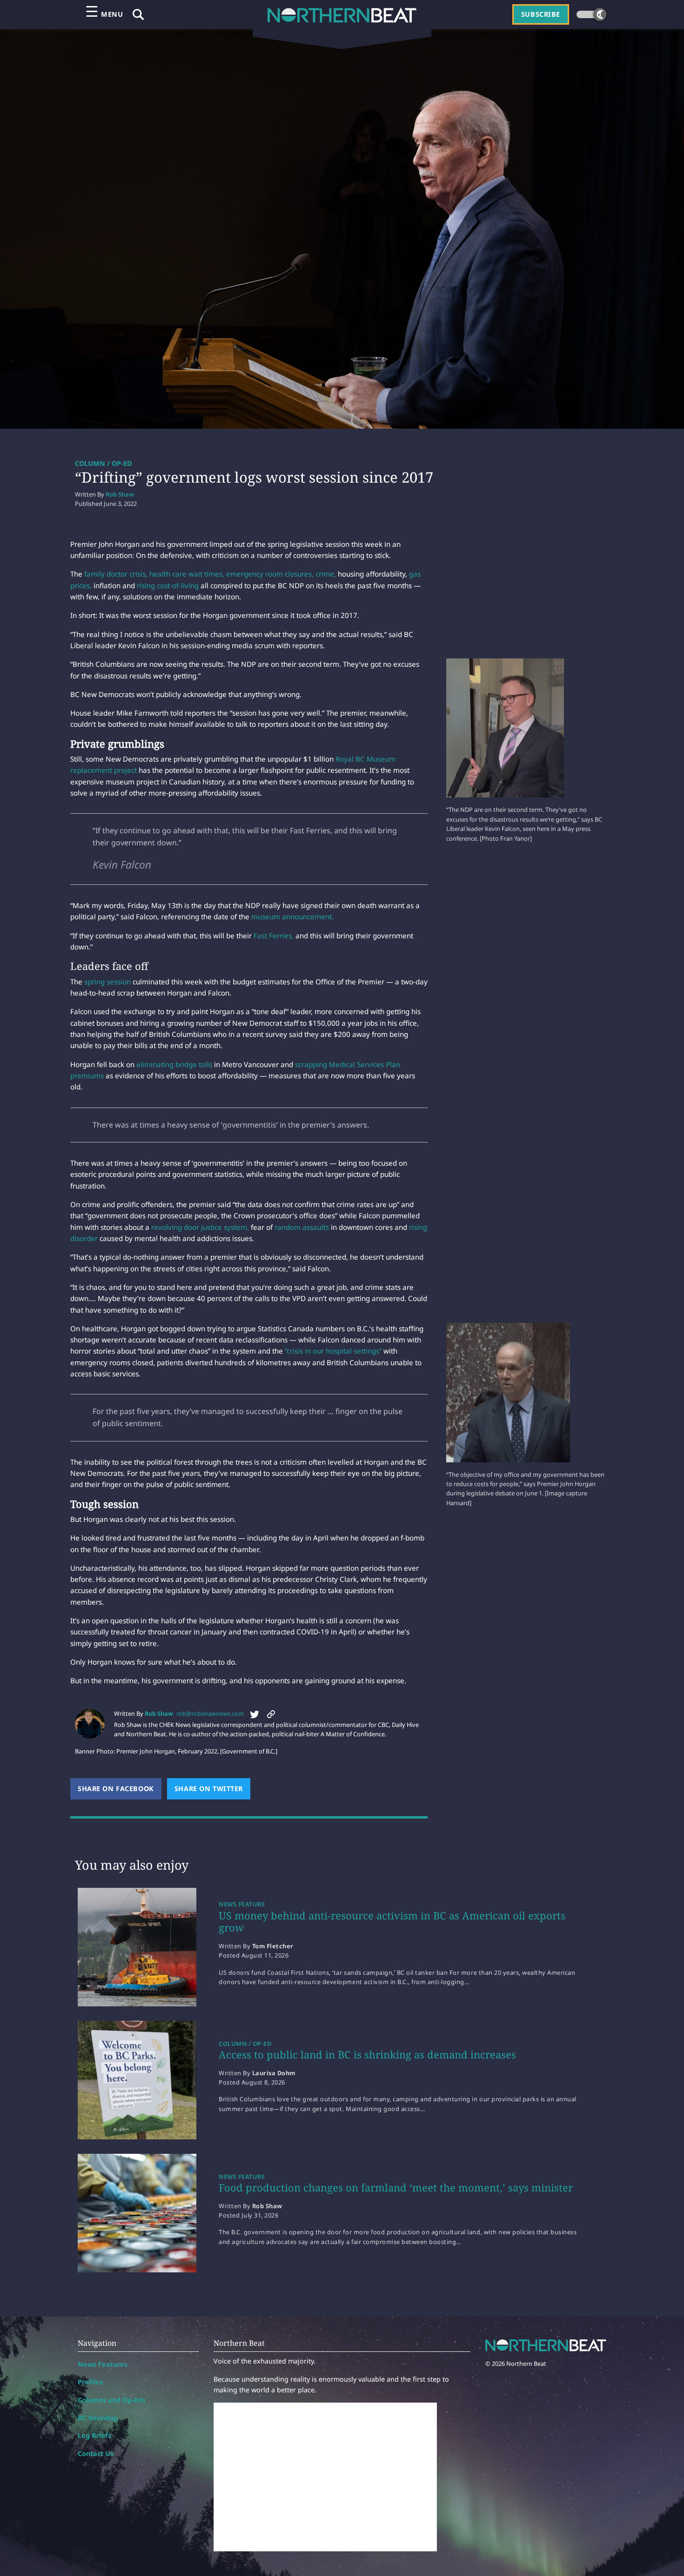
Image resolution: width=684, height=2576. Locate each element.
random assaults (302, 1227)
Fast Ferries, (274, 936)
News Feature (242, 1904)
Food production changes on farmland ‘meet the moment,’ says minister (396, 2187)
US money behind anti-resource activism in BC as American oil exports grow (392, 1921)
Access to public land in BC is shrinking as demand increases (367, 2054)
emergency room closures (268, 574)
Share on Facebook (120, 1789)
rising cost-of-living (168, 585)
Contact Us (96, 2453)
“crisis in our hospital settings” (333, 1351)
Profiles (90, 2382)
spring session (107, 982)
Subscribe (541, 14)
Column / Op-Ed (104, 463)
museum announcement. (292, 916)
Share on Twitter (212, 1789)
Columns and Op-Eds (111, 2400)
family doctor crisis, (115, 574)
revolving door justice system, (200, 1227)
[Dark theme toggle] (591, 14)
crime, (326, 574)
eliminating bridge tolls (174, 1064)
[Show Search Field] (138, 14)
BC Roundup (98, 2418)
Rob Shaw (120, 494)
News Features (103, 2364)
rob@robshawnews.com (210, 1713)
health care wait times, (187, 574)
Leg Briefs (94, 2435)
